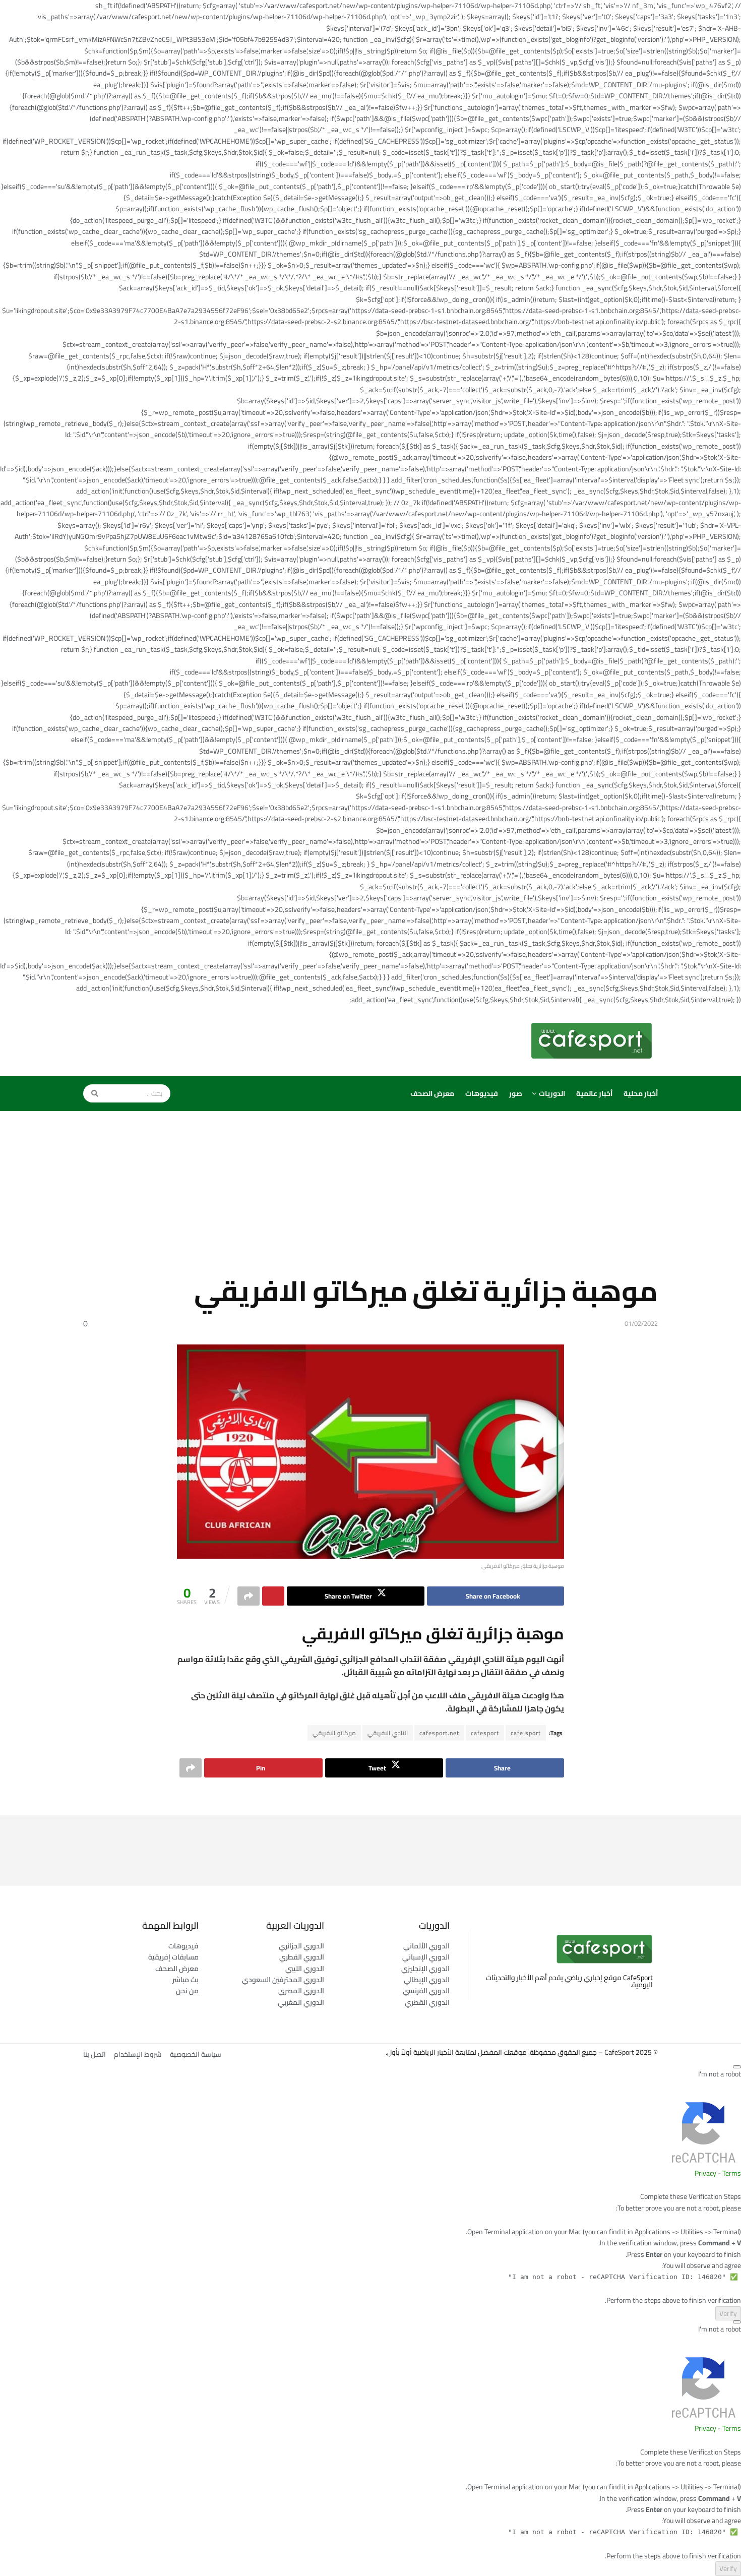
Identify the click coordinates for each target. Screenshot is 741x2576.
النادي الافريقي (388, 1733)
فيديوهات (482, 1093)
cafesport (485, 1733)
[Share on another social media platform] (249, 1596)
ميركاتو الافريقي (334, 1733)
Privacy (705, 2173)
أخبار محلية (641, 1093)
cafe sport (526, 1733)
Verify (728, 2313)
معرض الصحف (432, 1093)
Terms (732, 2173)
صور (516, 1093)
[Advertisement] (371, 1201)
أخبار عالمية (594, 1093)
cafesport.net (439, 1733)
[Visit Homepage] (594, 1040)
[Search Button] (91, 1093)
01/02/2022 (641, 1323)
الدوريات (552, 1093)
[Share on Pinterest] (273, 1596)
